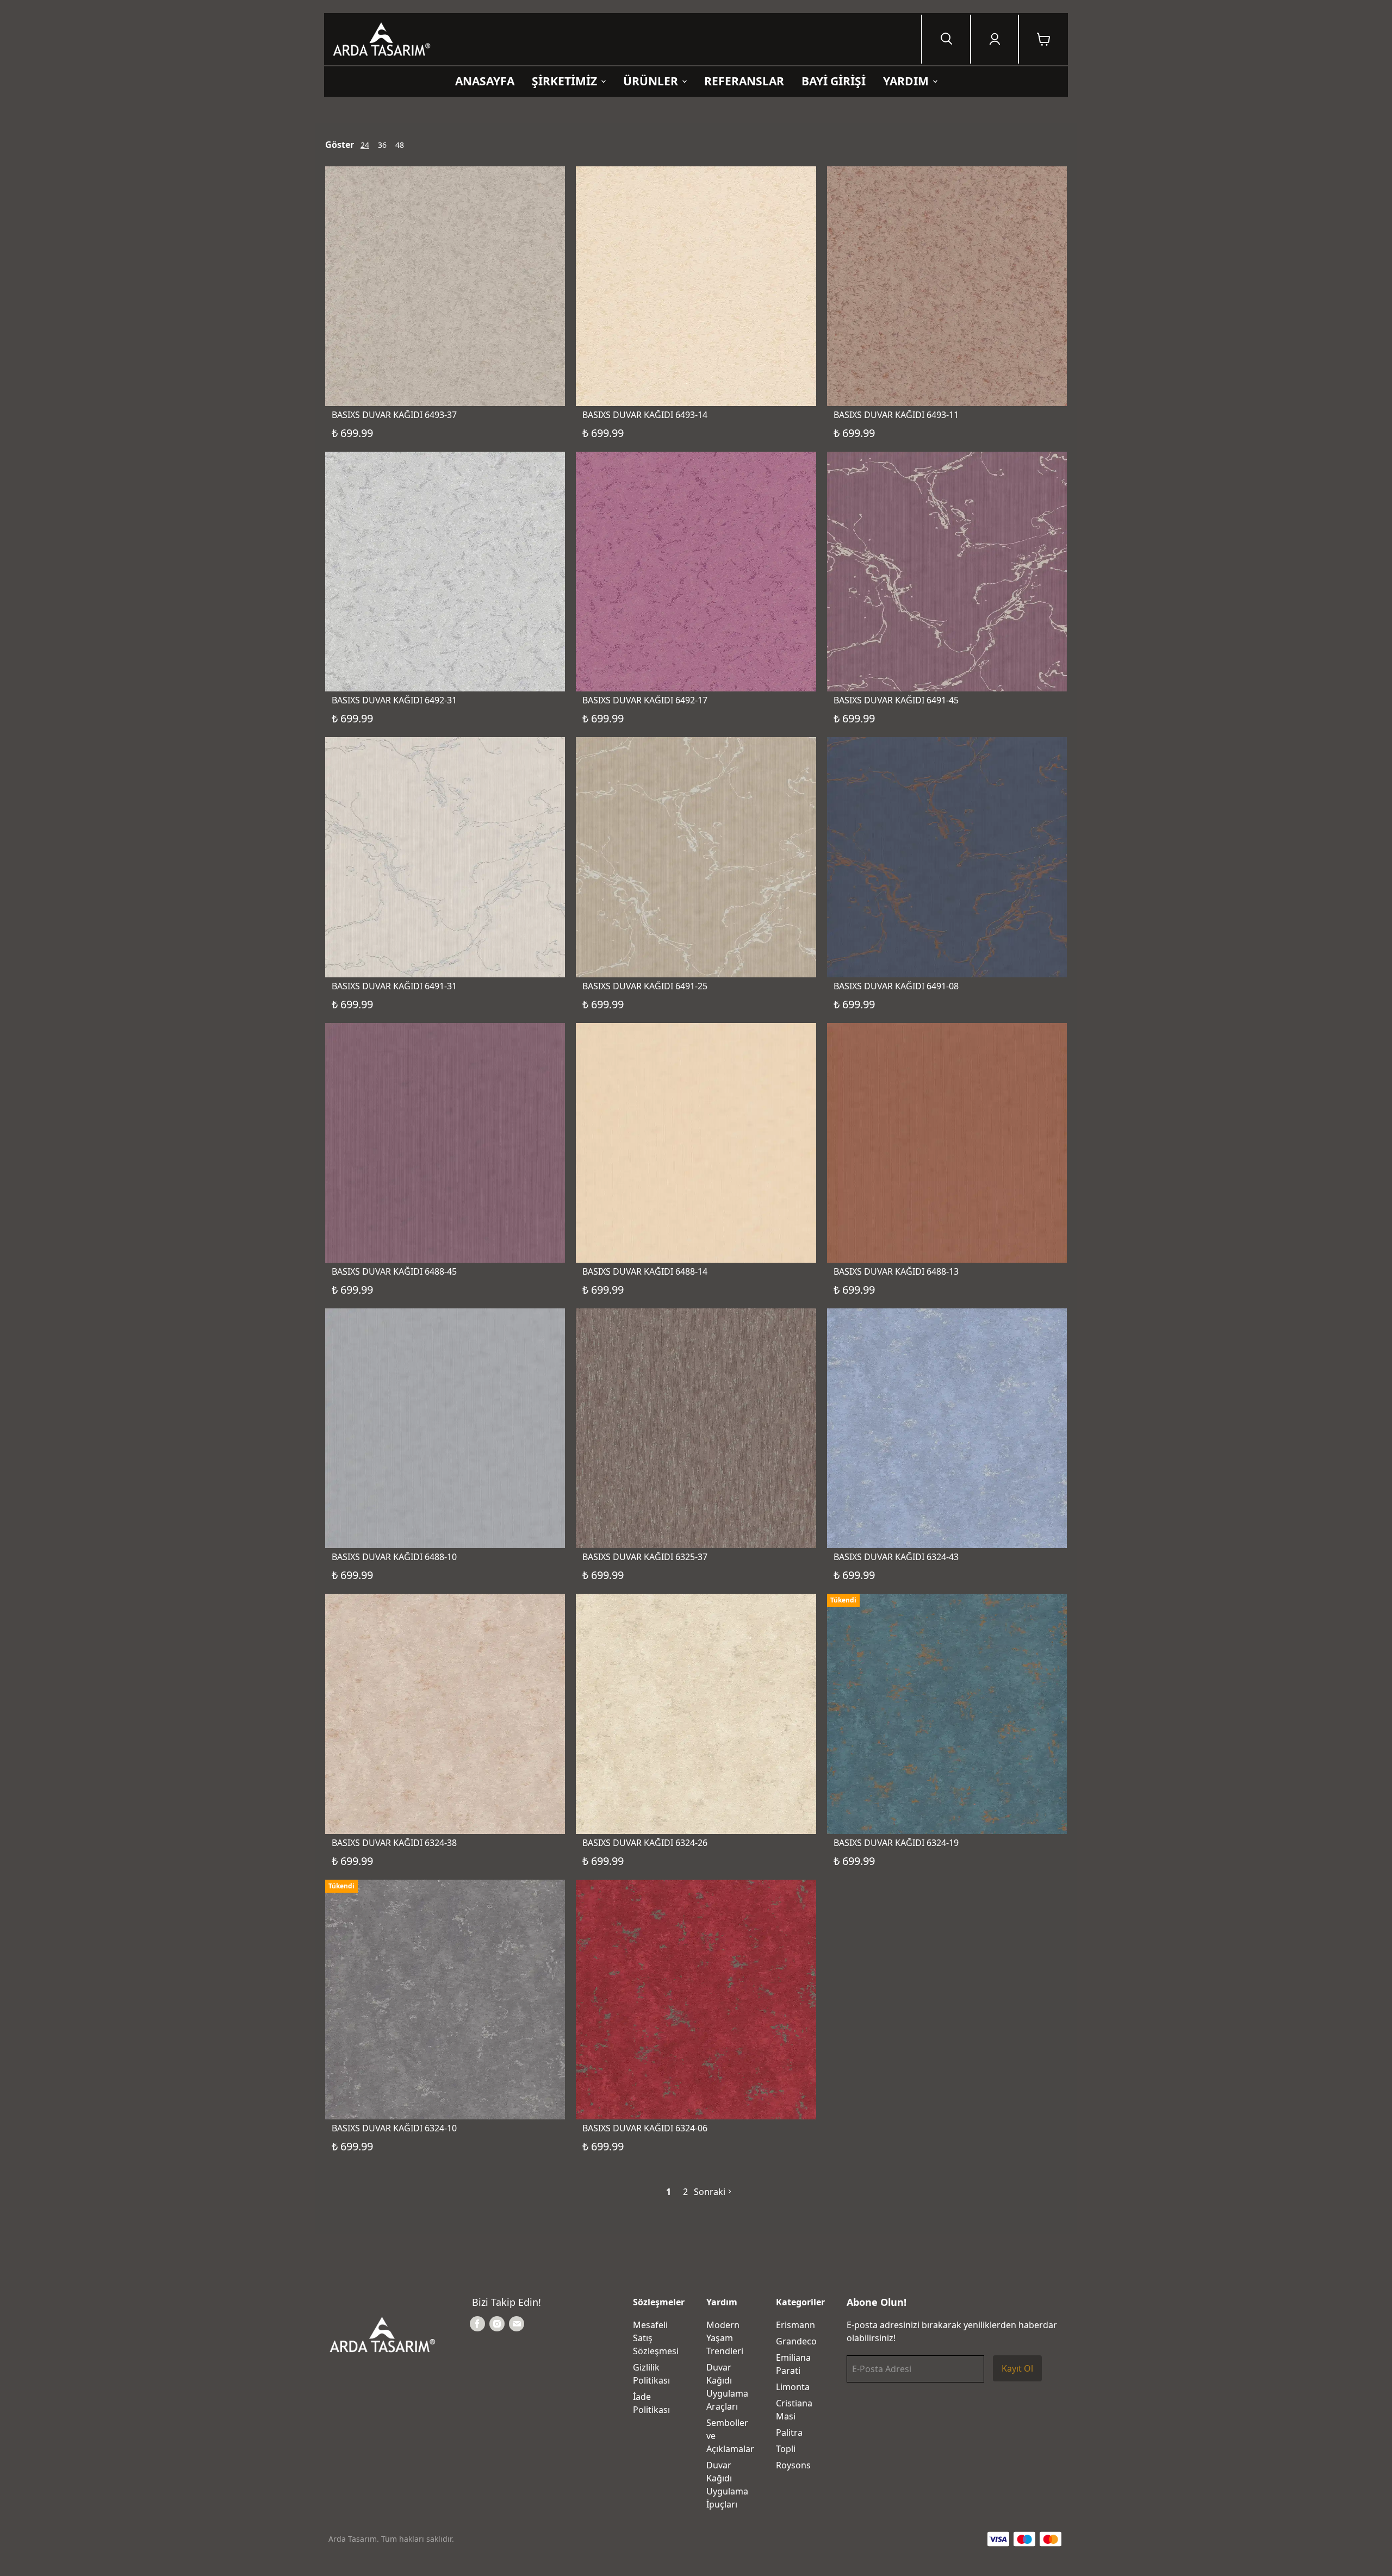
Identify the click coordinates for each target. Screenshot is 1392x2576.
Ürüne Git (947, 1769)
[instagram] (497, 2324)
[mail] (517, 2324)
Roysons (793, 2465)
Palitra (789, 2432)
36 (382, 145)
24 (365, 145)
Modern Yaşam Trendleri (725, 2338)
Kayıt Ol (1017, 2368)
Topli (786, 2449)
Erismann (796, 2325)
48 (400, 145)
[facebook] (477, 2324)
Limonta (793, 2387)
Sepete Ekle (445, 341)
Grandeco (796, 2341)
